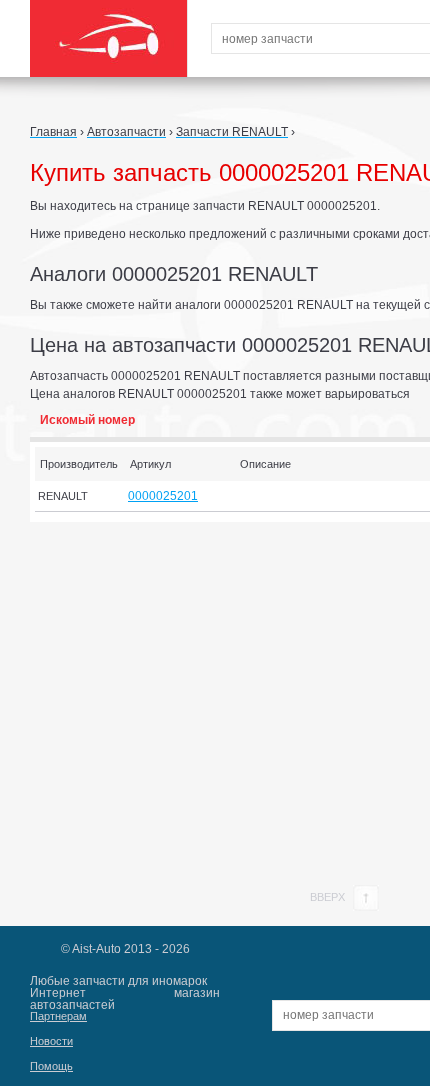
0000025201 (163, 496)
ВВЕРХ (329, 897)
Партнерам (58, 1016)
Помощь (51, 1066)
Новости (51, 1041)
